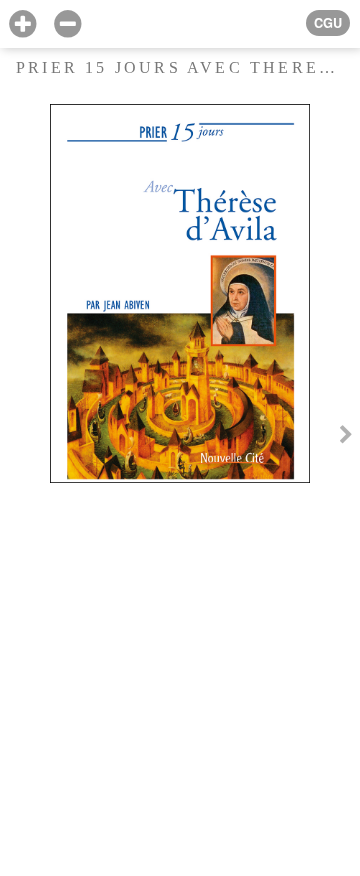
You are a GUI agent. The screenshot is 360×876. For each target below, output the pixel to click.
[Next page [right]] (346, 438)
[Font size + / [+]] (22, 24)
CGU (328, 23)
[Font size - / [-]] (67, 24)
